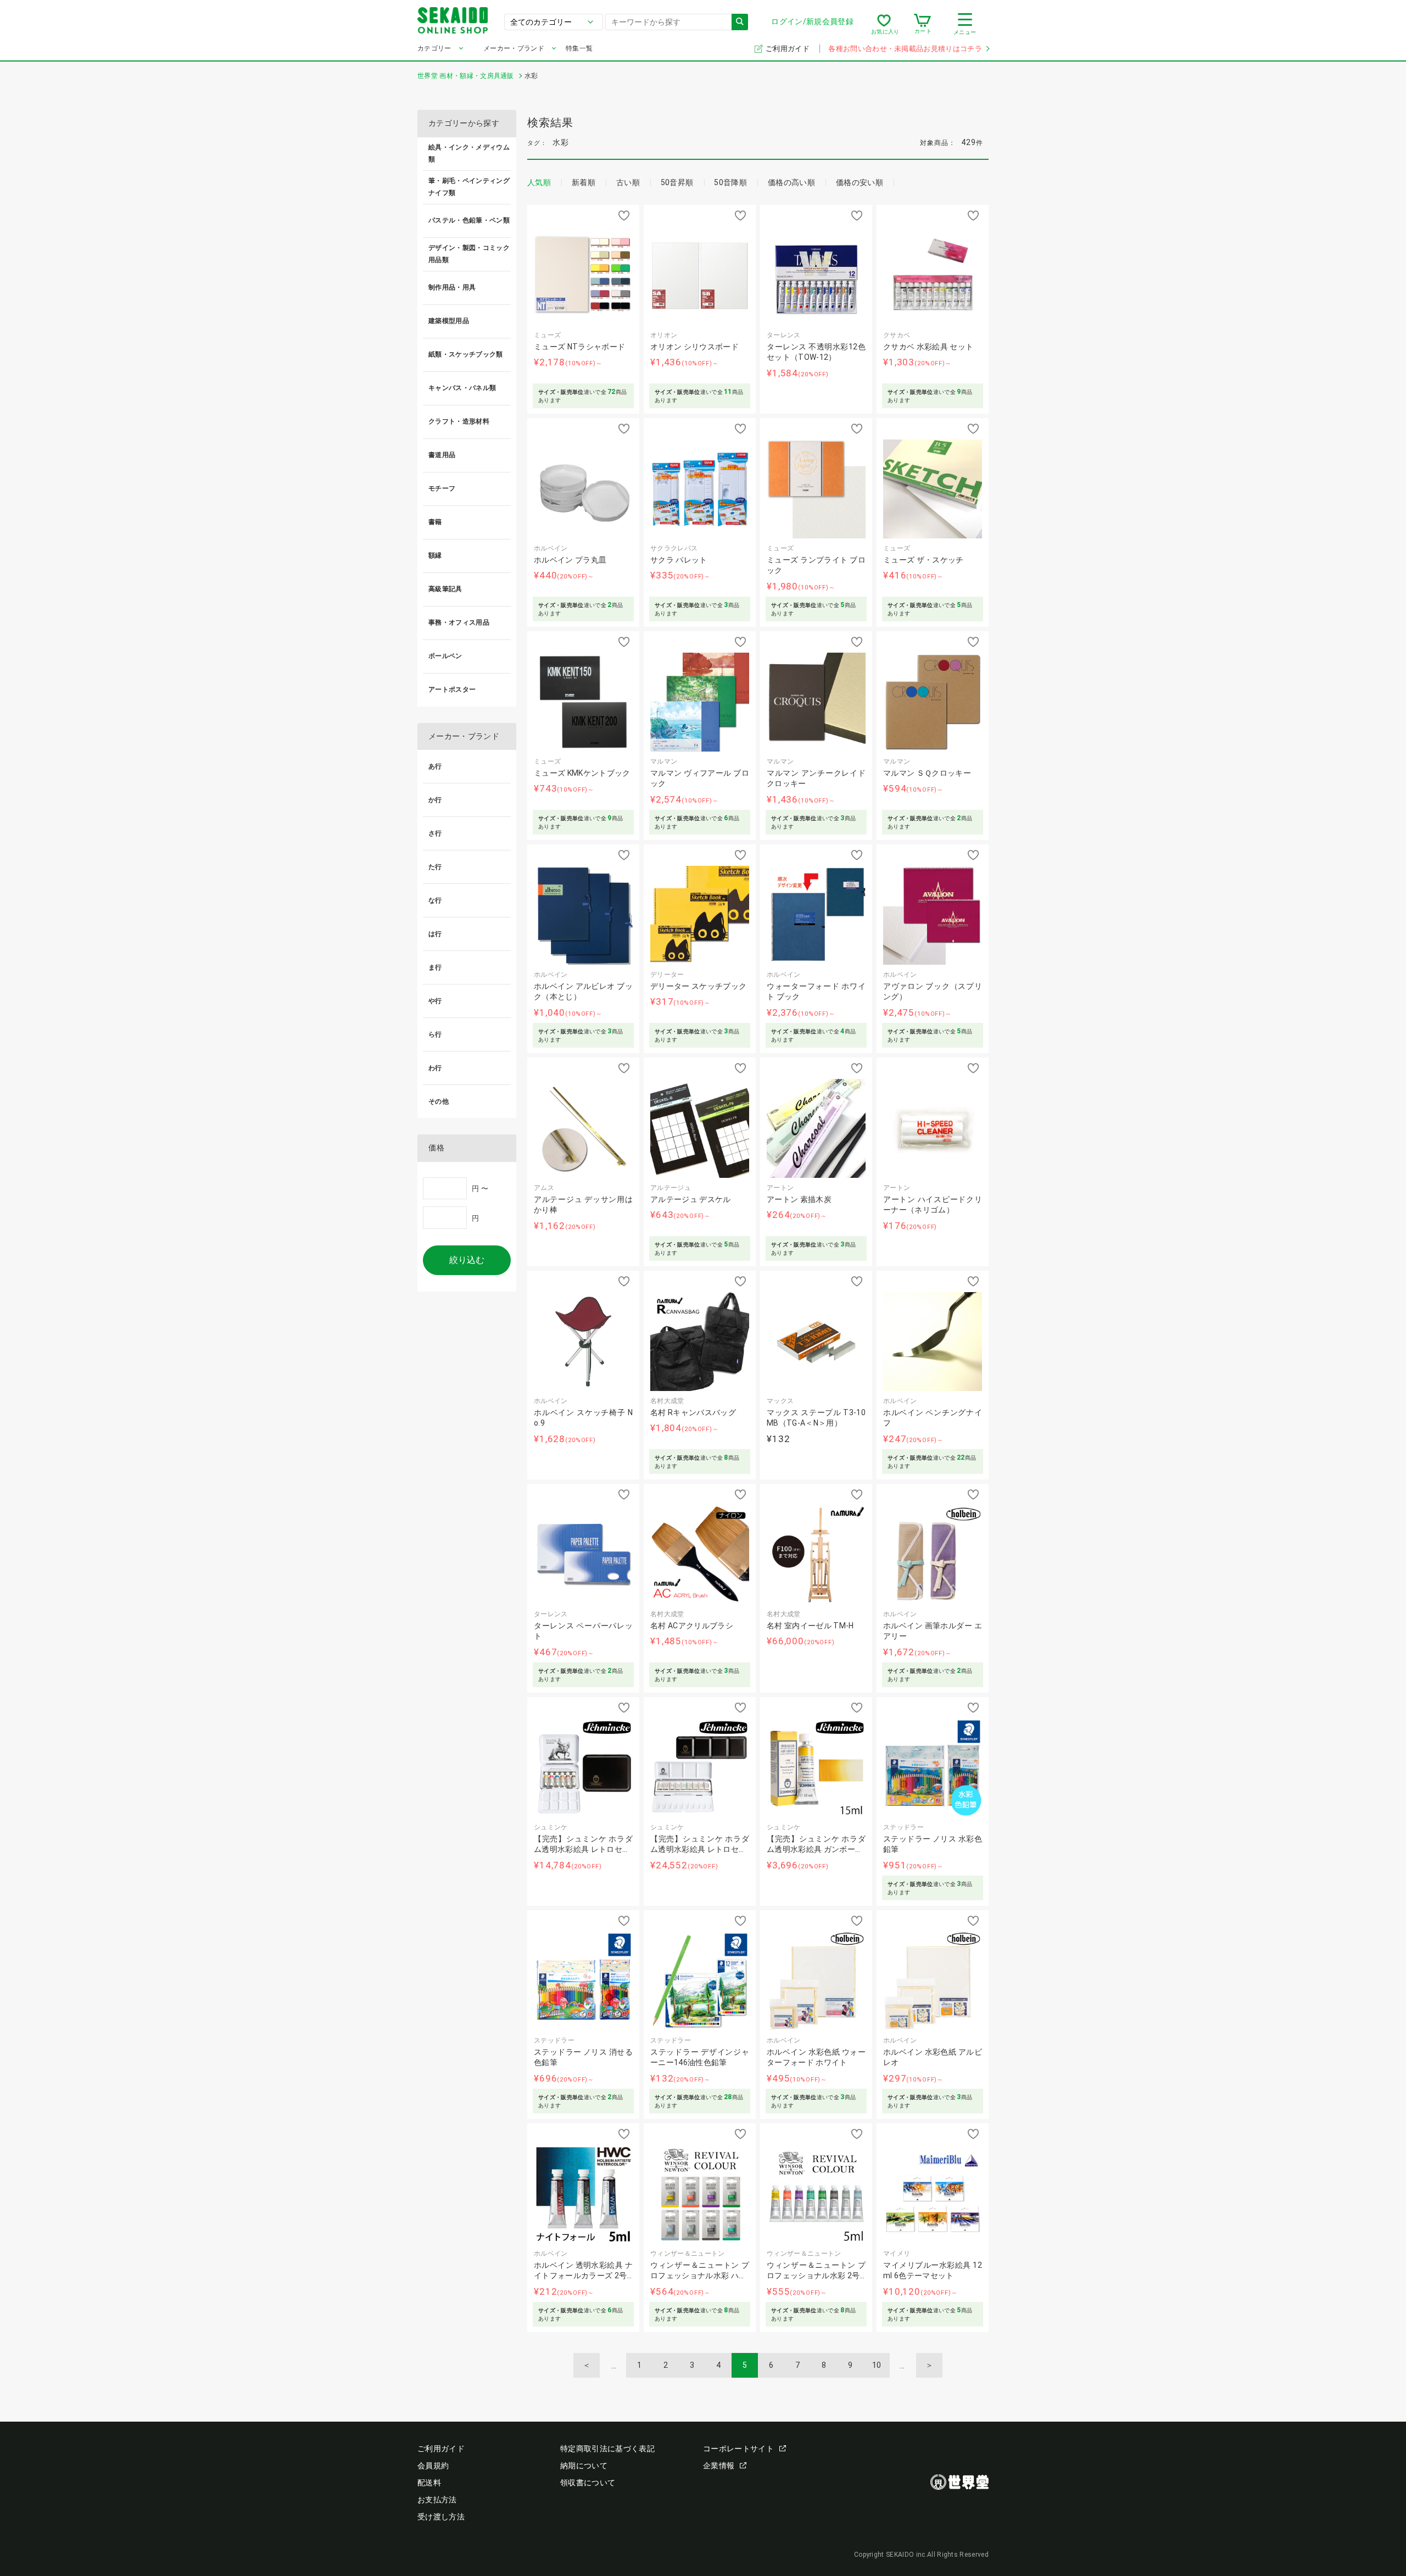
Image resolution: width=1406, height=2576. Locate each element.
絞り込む (467, 1260)
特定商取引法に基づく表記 (607, 2449)
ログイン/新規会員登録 (812, 21)
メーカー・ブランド (514, 48)
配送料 (429, 2483)
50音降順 (730, 182)
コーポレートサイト (738, 2449)
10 (877, 2365)
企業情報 (719, 2466)
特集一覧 (579, 48)
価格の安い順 (860, 182)
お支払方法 (437, 2500)
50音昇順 (677, 182)
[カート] (922, 24)
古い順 (628, 182)
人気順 (539, 182)
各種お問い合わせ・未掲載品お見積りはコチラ (905, 49)
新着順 (584, 182)
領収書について (588, 2483)
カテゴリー (434, 48)
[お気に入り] (884, 24)
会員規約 (433, 2466)
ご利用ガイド (788, 49)
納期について (584, 2466)
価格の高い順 (791, 182)
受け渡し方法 (441, 2517)
